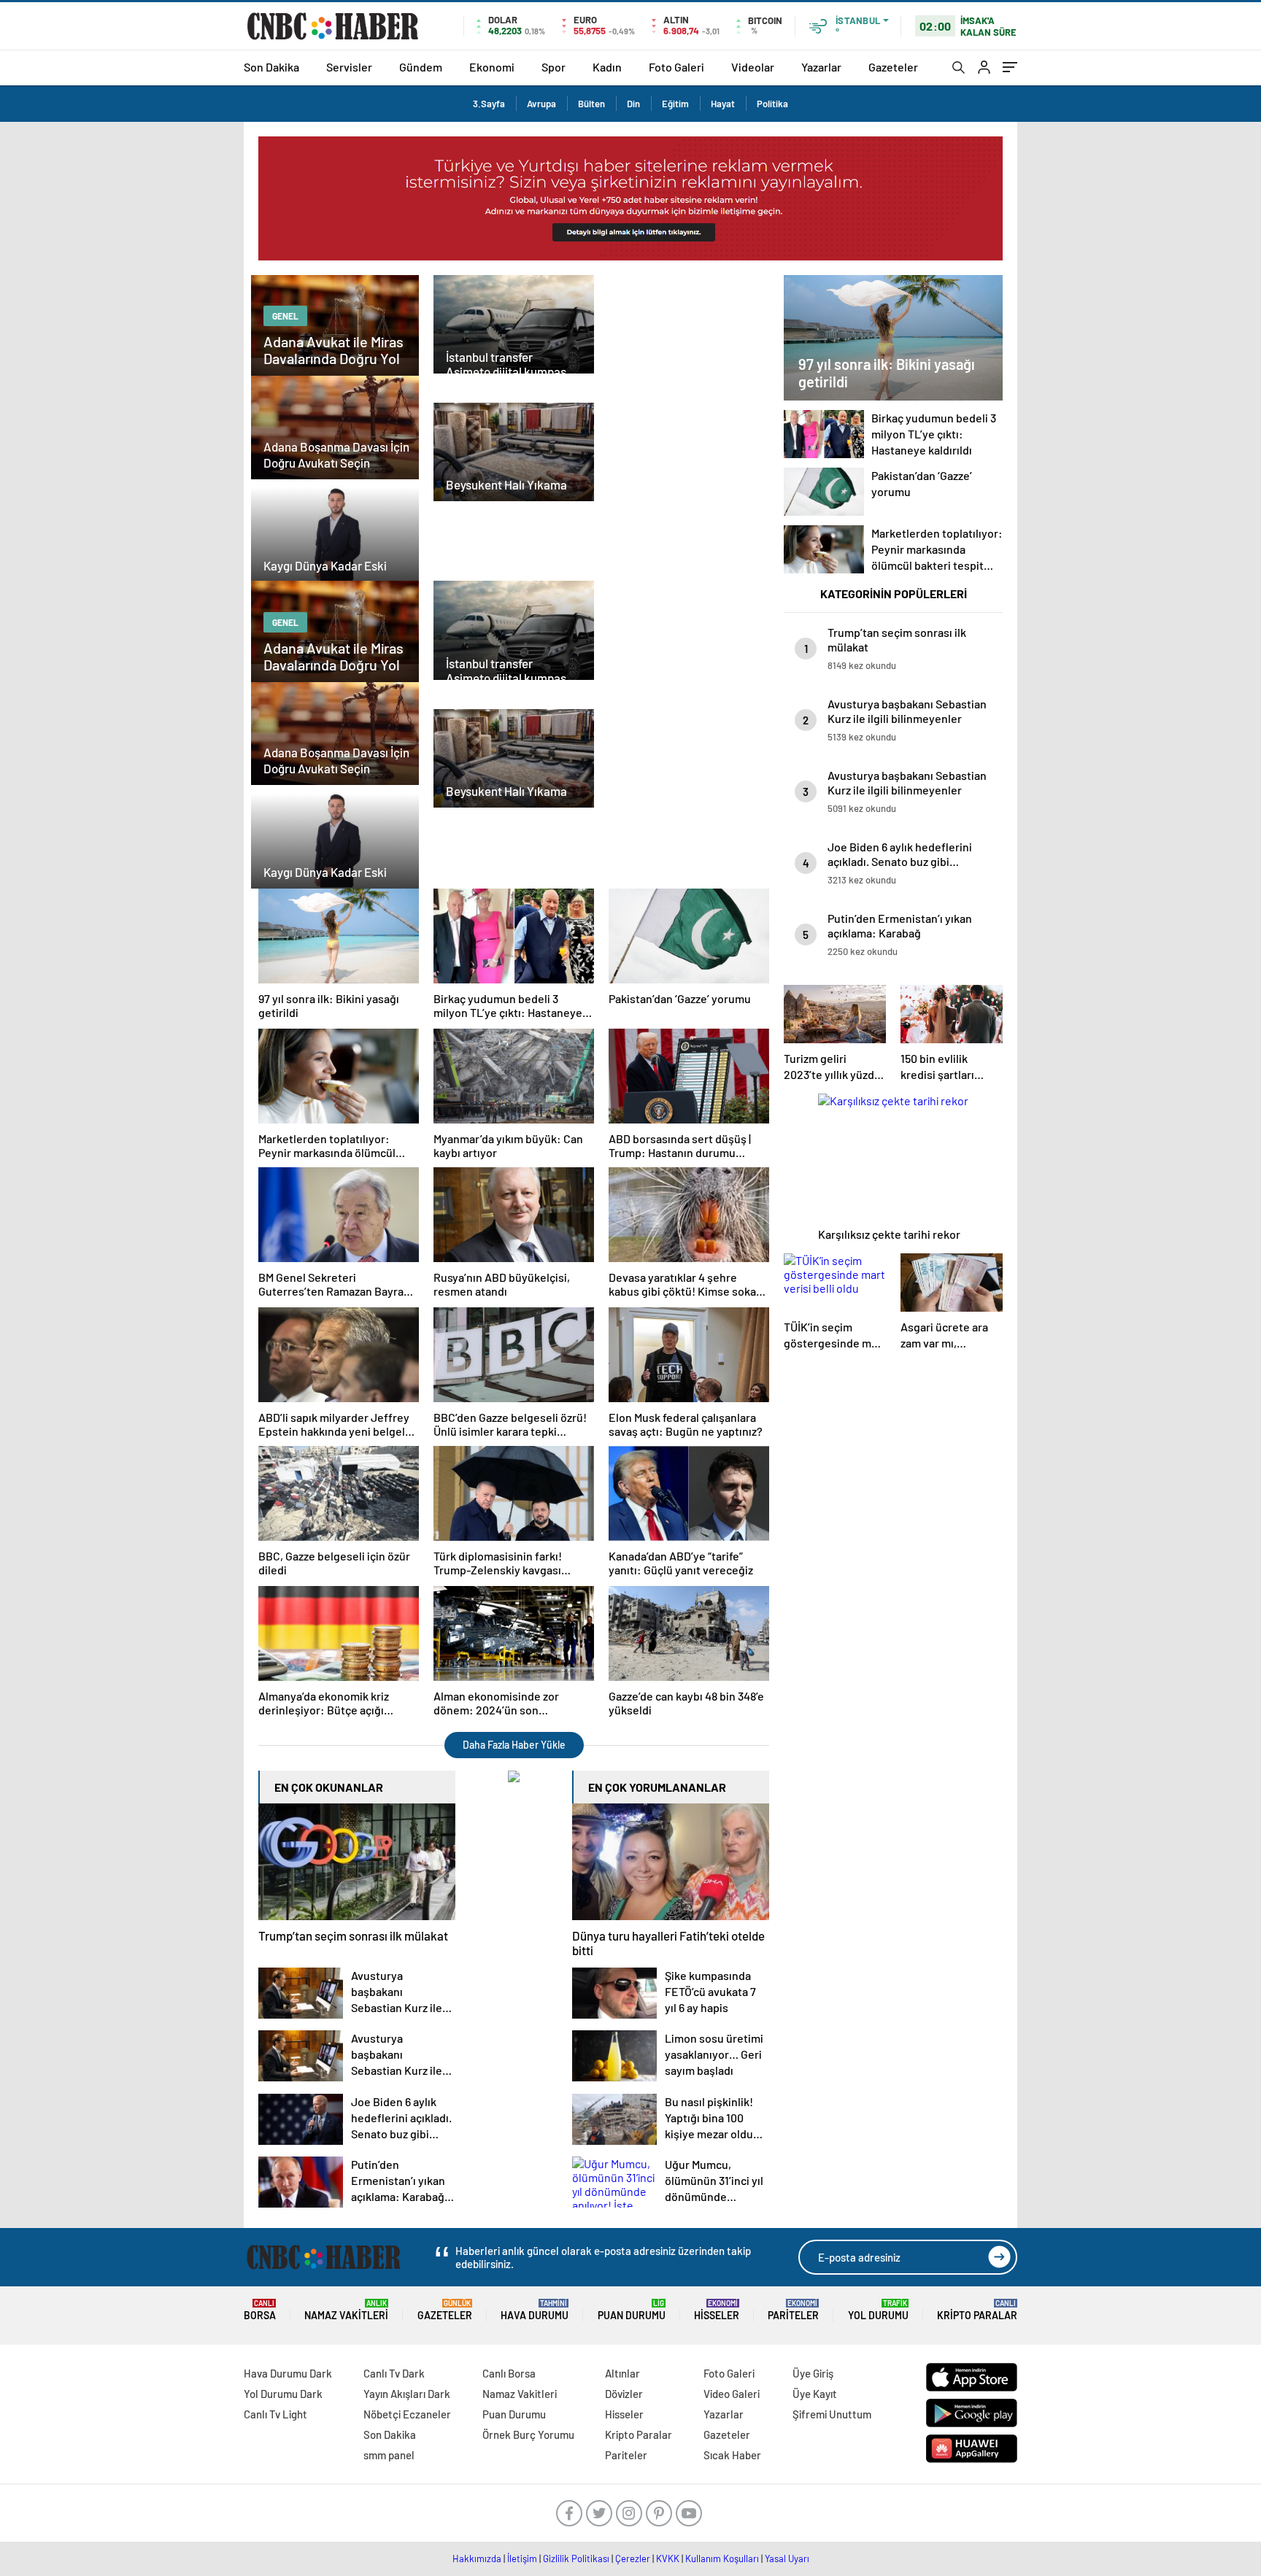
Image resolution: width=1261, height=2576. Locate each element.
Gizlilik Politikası (576, 2558)
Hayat (723, 104)
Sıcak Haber (732, 2455)
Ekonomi (492, 67)
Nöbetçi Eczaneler (407, 2414)
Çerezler (633, 2558)
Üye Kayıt (815, 2394)
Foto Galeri (676, 67)
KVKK (668, 2558)
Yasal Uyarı (787, 2558)
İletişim (522, 2558)
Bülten (591, 104)
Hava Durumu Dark (288, 2373)
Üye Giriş (813, 2373)
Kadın (607, 67)
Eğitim (675, 104)
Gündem (421, 67)
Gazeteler (893, 67)
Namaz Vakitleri (346, 2310)
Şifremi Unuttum (832, 2414)
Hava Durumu (535, 2310)
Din (633, 104)
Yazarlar (821, 67)
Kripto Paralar (977, 2310)
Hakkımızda (477, 2558)
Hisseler (717, 2310)
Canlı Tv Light (275, 2414)
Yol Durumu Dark (283, 2394)
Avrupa (541, 104)
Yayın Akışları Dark (407, 2394)
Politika (772, 104)
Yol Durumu (878, 2310)
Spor (554, 67)
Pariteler (793, 2310)
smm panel (389, 2455)
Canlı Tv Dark (394, 2373)
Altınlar (622, 2373)
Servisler (349, 67)
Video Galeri (732, 2394)
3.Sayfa (489, 104)
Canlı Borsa (509, 2373)
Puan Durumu (632, 2310)
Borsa (260, 2310)
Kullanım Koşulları (722, 2558)
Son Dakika (271, 67)
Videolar (753, 67)
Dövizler (624, 2394)
